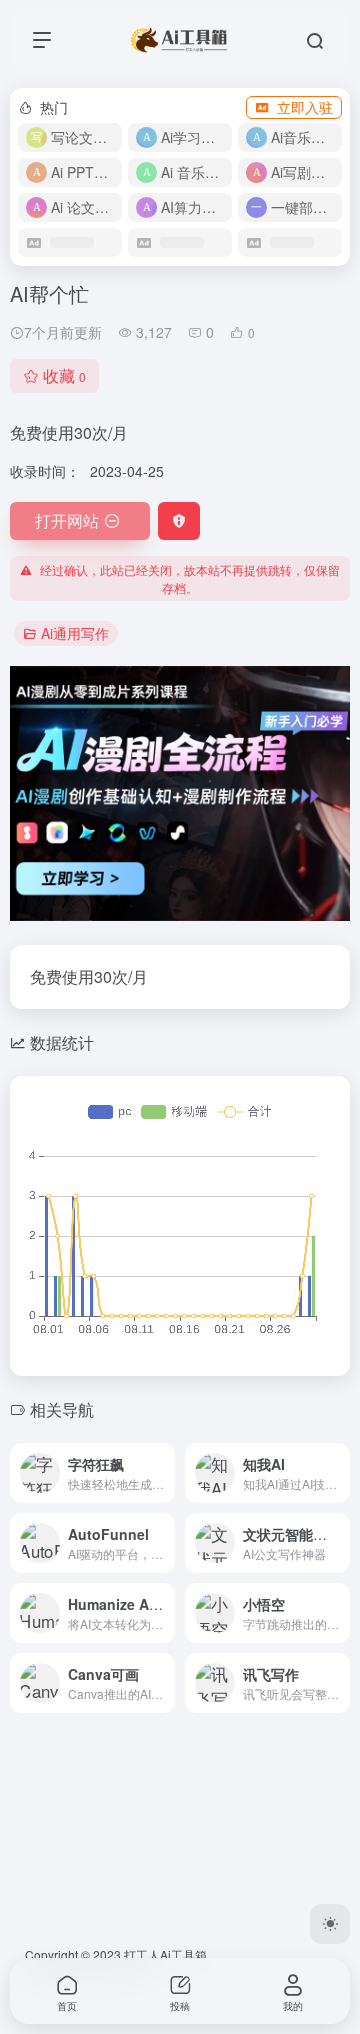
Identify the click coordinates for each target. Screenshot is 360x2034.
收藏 (64, 375)
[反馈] (179, 521)
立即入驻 (305, 107)
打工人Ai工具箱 (165, 1954)
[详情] (164, 1473)
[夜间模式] (330, 1924)
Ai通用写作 (75, 633)
